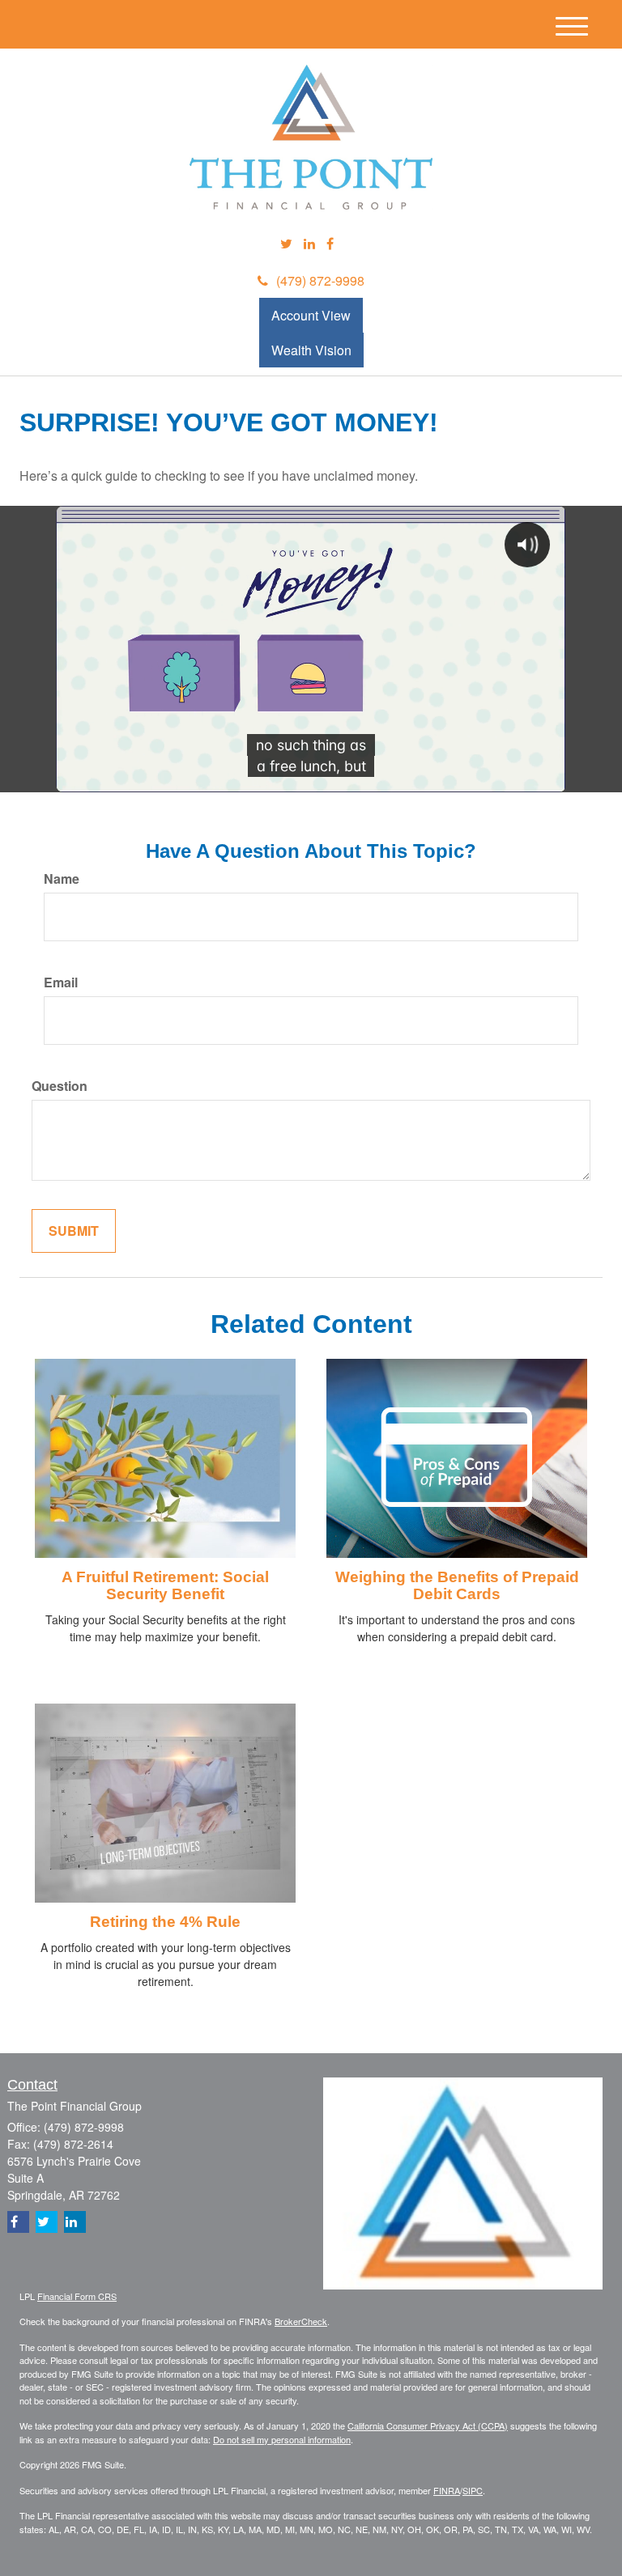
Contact (32, 2085)
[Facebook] (330, 244)
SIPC (473, 2490)
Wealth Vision (311, 350)
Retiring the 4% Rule (165, 1922)
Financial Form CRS (77, 2296)
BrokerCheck (301, 2321)
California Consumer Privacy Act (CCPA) (428, 2425)
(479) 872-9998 (320, 280)
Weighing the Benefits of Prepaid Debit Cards (457, 1585)
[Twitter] (286, 244)
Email (61, 982)
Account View (311, 315)
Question (60, 1086)
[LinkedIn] (309, 244)
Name (62, 879)
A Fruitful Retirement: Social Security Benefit (165, 1585)
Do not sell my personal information (282, 2439)
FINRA (447, 2490)
